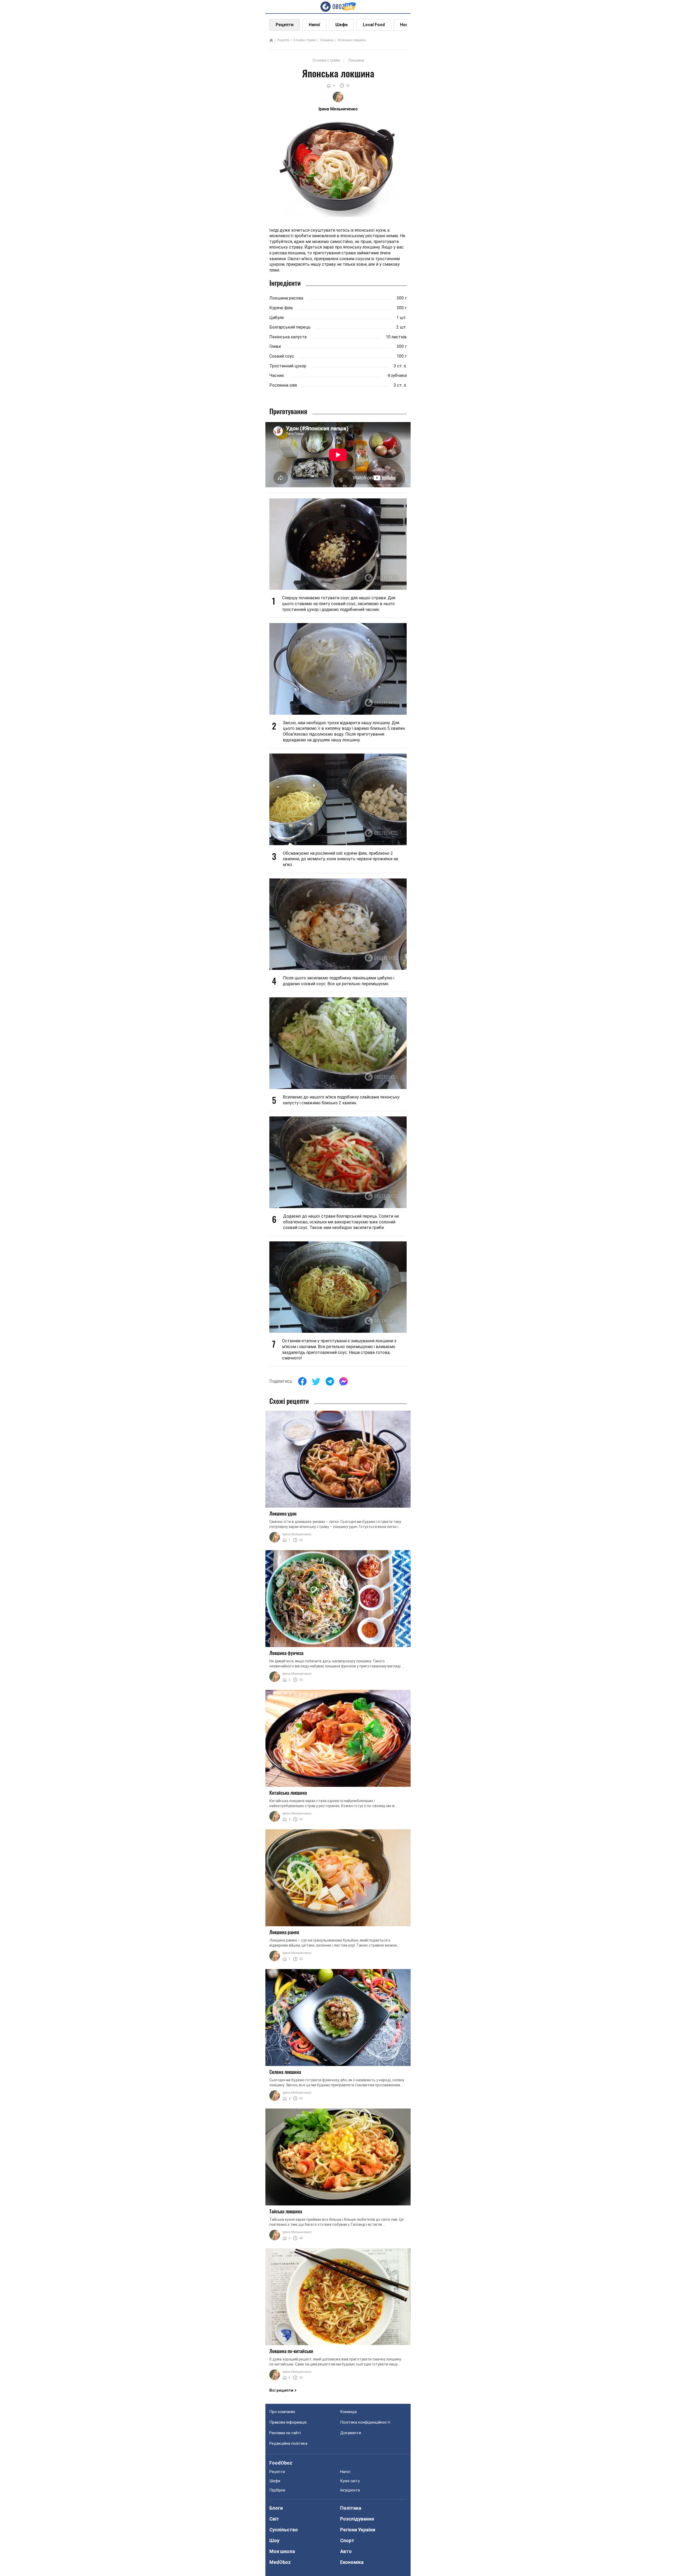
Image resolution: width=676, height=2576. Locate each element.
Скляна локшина (285, 2072)
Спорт (347, 2540)
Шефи (341, 25)
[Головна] (271, 41)
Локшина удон (283, 1513)
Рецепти (285, 25)
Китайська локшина (288, 1793)
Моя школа (282, 2551)
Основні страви (305, 40)
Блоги (276, 2508)
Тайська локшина (286, 2211)
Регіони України (358, 2530)
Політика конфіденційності (365, 2422)
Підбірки (277, 2490)
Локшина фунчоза (286, 1653)
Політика (351, 2508)
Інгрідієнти (350, 2490)
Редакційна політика (288, 2443)
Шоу (274, 2540)
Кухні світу (350, 2481)
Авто (346, 2551)
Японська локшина (352, 40)
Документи (351, 2433)
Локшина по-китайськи (291, 2351)
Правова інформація (288, 2422)
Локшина (327, 40)
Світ (274, 2519)
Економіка (352, 2562)
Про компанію (282, 2412)
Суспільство (284, 2530)
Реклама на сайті (285, 2433)
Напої (314, 25)
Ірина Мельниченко (297, 1534)
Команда (348, 2412)
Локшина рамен (284, 1932)
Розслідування (357, 2519)
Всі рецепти (281, 2390)
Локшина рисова (286, 298)
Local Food (374, 25)
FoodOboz (281, 2463)
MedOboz (280, 2562)
